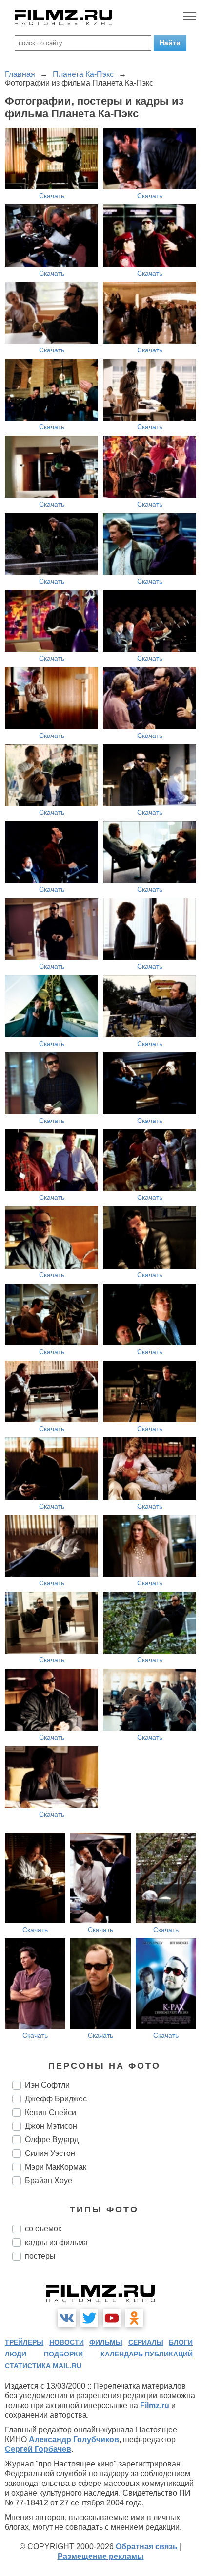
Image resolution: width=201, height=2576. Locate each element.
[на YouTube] (112, 2318)
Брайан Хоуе (49, 2180)
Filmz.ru (155, 2405)
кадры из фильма (56, 2242)
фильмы (106, 2342)
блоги (181, 2342)
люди (16, 2354)
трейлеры (24, 2342)
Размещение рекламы (101, 2556)
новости (67, 2342)
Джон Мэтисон (51, 2126)
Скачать (52, 196)
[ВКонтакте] (67, 2318)
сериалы (146, 2342)
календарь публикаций (147, 2354)
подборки (63, 2354)
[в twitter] (89, 2318)
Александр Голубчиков (74, 2439)
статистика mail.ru (43, 2366)
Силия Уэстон (50, 2153)
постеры (40, 2256)
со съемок (43, 2229)
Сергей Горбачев (38, 2449)
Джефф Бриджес (56, 2099)
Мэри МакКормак (56, 2167)
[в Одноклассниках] (134, 2318)
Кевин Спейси (50, 2112)
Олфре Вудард (52, 2140)
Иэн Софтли (47, 2085)
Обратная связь (147, 2547)
